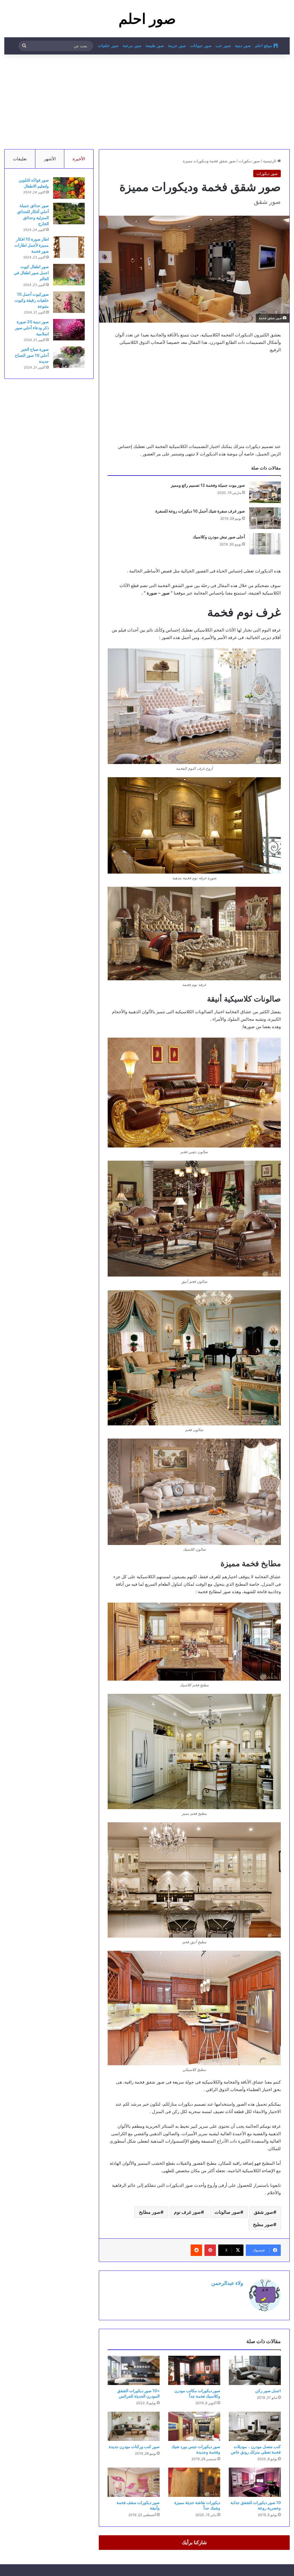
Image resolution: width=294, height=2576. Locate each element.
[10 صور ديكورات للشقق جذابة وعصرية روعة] (255, 2482)
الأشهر (50, 159)
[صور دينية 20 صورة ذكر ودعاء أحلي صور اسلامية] (69, 330)
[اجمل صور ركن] (255, 2370)
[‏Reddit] (196, 2250)
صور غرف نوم (187, 2212)
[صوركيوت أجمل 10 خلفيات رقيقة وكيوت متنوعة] (69, 302)
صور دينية (243, 46)
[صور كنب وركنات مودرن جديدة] (134, 2426)
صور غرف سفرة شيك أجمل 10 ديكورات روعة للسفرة (200, 511)
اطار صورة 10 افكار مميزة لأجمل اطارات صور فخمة (32, 245)
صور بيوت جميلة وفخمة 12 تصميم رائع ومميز (208, 485)
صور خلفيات (108, 46)
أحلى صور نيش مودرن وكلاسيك (219, 537)
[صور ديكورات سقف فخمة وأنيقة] (134, 2482)
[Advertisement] (147, 100)
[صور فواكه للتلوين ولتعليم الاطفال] (69, 188)
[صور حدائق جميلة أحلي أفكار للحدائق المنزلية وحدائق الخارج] (69, 214)
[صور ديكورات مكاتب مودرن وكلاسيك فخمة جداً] (194, 2370)
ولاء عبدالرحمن (227, 2283)
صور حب (223, 46)
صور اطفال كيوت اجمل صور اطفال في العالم (31, 273)
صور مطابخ (150, 2212)
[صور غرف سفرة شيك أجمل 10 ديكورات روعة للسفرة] (265, 518)
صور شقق (264, 2212)
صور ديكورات (249, 161)
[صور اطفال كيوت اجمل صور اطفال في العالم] (69, 275)
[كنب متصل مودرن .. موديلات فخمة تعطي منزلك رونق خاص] (255, 2426)
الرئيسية (270, 161)
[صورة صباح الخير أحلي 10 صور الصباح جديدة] (69, 357)
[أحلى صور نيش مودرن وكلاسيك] (265, 544)
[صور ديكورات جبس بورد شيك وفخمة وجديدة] (194, 2426)
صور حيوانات (201, 46)
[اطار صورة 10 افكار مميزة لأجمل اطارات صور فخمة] (69, 247)
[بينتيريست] (210, 2250)
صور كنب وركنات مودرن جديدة (134, 2447)
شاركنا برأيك (194, 2542)
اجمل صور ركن (268, 2391)
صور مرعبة (132, 46)
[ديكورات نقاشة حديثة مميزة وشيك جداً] (194, 2482)
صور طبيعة (155, 46)
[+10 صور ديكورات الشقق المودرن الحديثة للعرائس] (134, 2370)
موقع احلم (264, 46)
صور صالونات (227, 2212)
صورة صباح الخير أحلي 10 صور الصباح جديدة (32, 355)
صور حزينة (177, 46)
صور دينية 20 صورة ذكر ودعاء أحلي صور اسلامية (32, 328)
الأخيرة (79, 159)
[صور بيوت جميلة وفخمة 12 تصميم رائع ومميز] (265, 492)
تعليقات (20, 159)
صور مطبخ (263, 2224)
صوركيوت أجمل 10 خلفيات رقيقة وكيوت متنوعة (32, 300)
